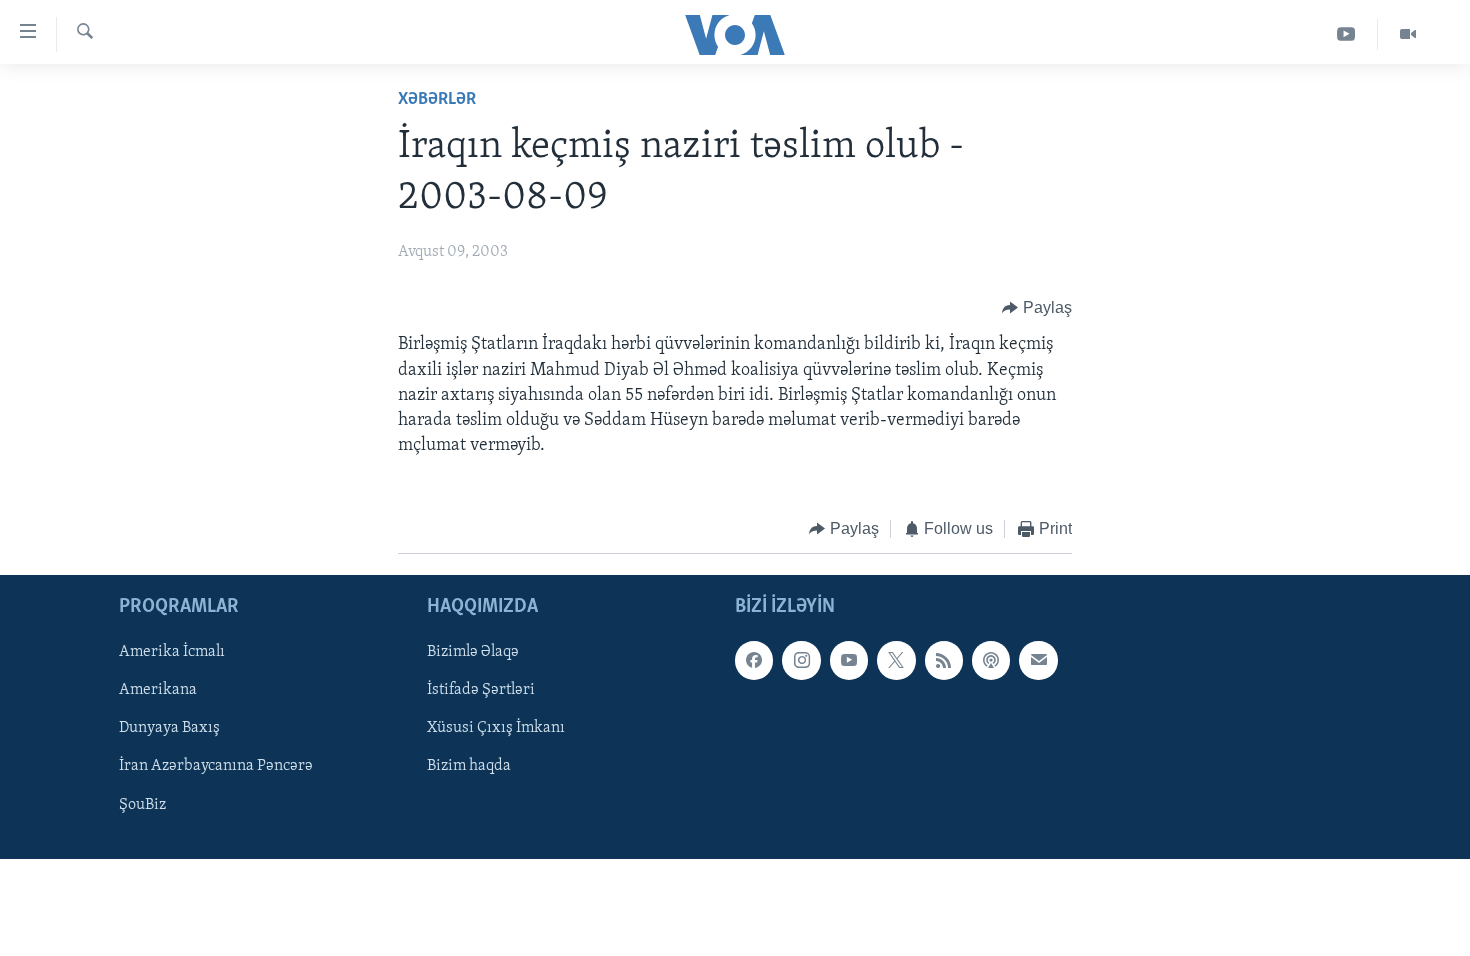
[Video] (1408, 34)
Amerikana (158, 690)
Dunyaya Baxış (169, 728)
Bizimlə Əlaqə (473, 652)
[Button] (1037, 308)
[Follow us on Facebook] (754, 660)
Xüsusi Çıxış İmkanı (496, 728)
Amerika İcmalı (172, 652)
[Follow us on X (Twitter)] (896, 660)
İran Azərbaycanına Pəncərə (216, 766)
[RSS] (944, 660)
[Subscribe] (1038, 660)
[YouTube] (1346, 34)
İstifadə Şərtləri (481, 690)
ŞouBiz (142, 804)
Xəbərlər (437, 100)
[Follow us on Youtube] (849, 660)
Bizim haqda (469, 766)
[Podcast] (991, 660)
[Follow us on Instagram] (801, 660)
